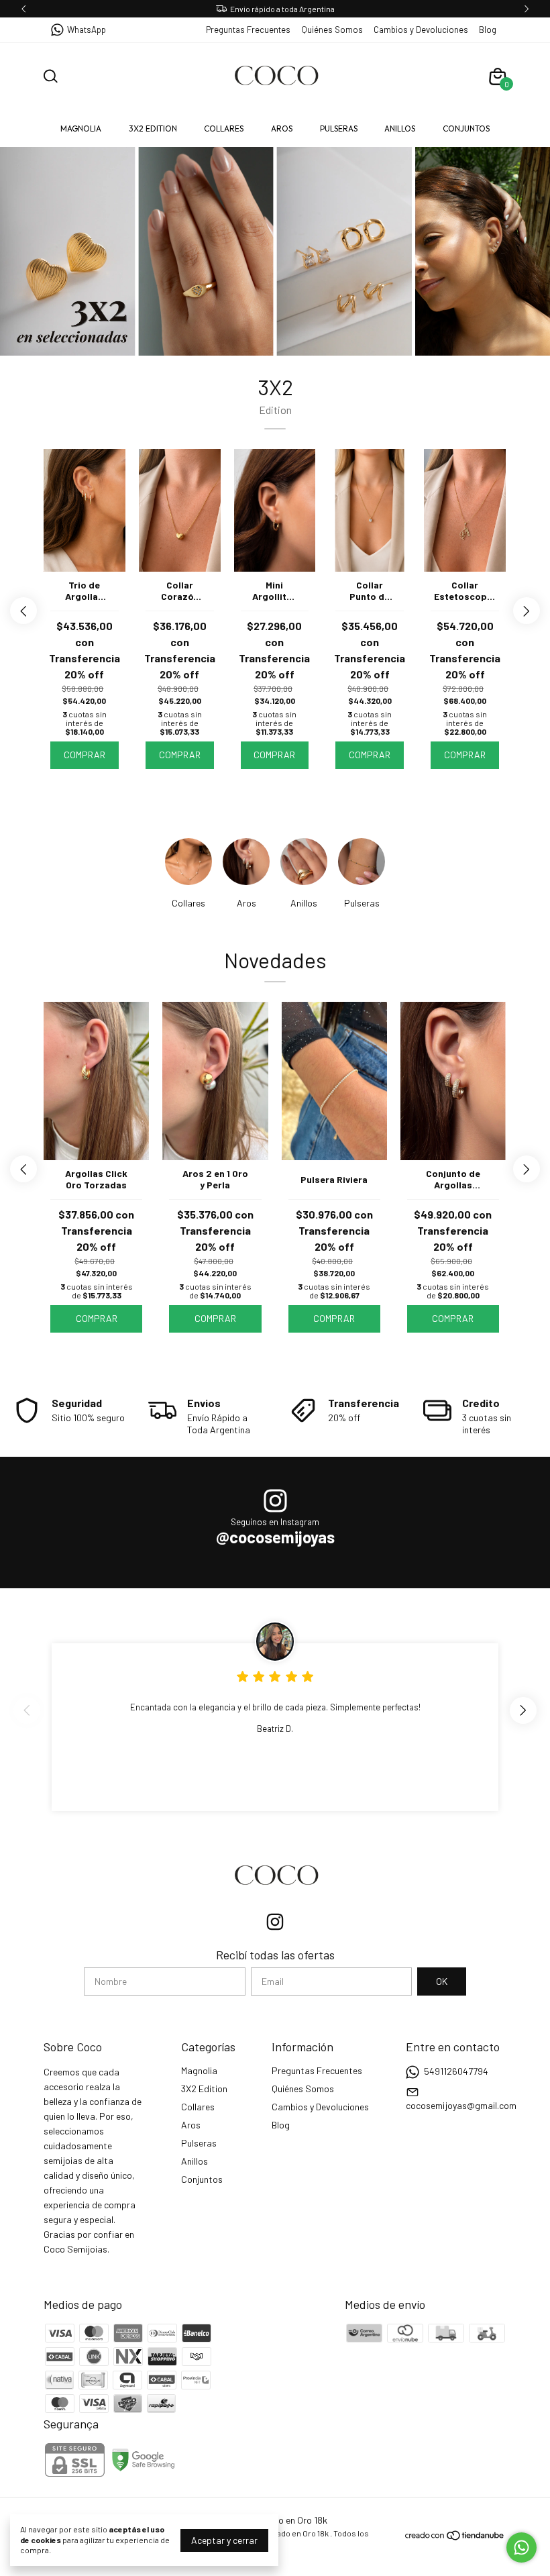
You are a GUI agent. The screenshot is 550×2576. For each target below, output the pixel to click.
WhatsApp (87, 30)
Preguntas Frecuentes (248, 30)
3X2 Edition (153, 128)
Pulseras (339, 128)
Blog (488, 30)
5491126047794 (456, 2071)
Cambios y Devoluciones (421, 30)
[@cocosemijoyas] (275, 1502)
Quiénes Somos (332, 30)
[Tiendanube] (455, 2537)
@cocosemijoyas (275, 1537)
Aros (282, 128)
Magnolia (81, 128)
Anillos (400, 128)
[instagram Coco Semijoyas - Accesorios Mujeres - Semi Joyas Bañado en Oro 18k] (275, 1922)
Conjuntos (466, 128)
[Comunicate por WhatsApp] (521, 2547)
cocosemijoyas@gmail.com (461, 2105)
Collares (224, 128)
